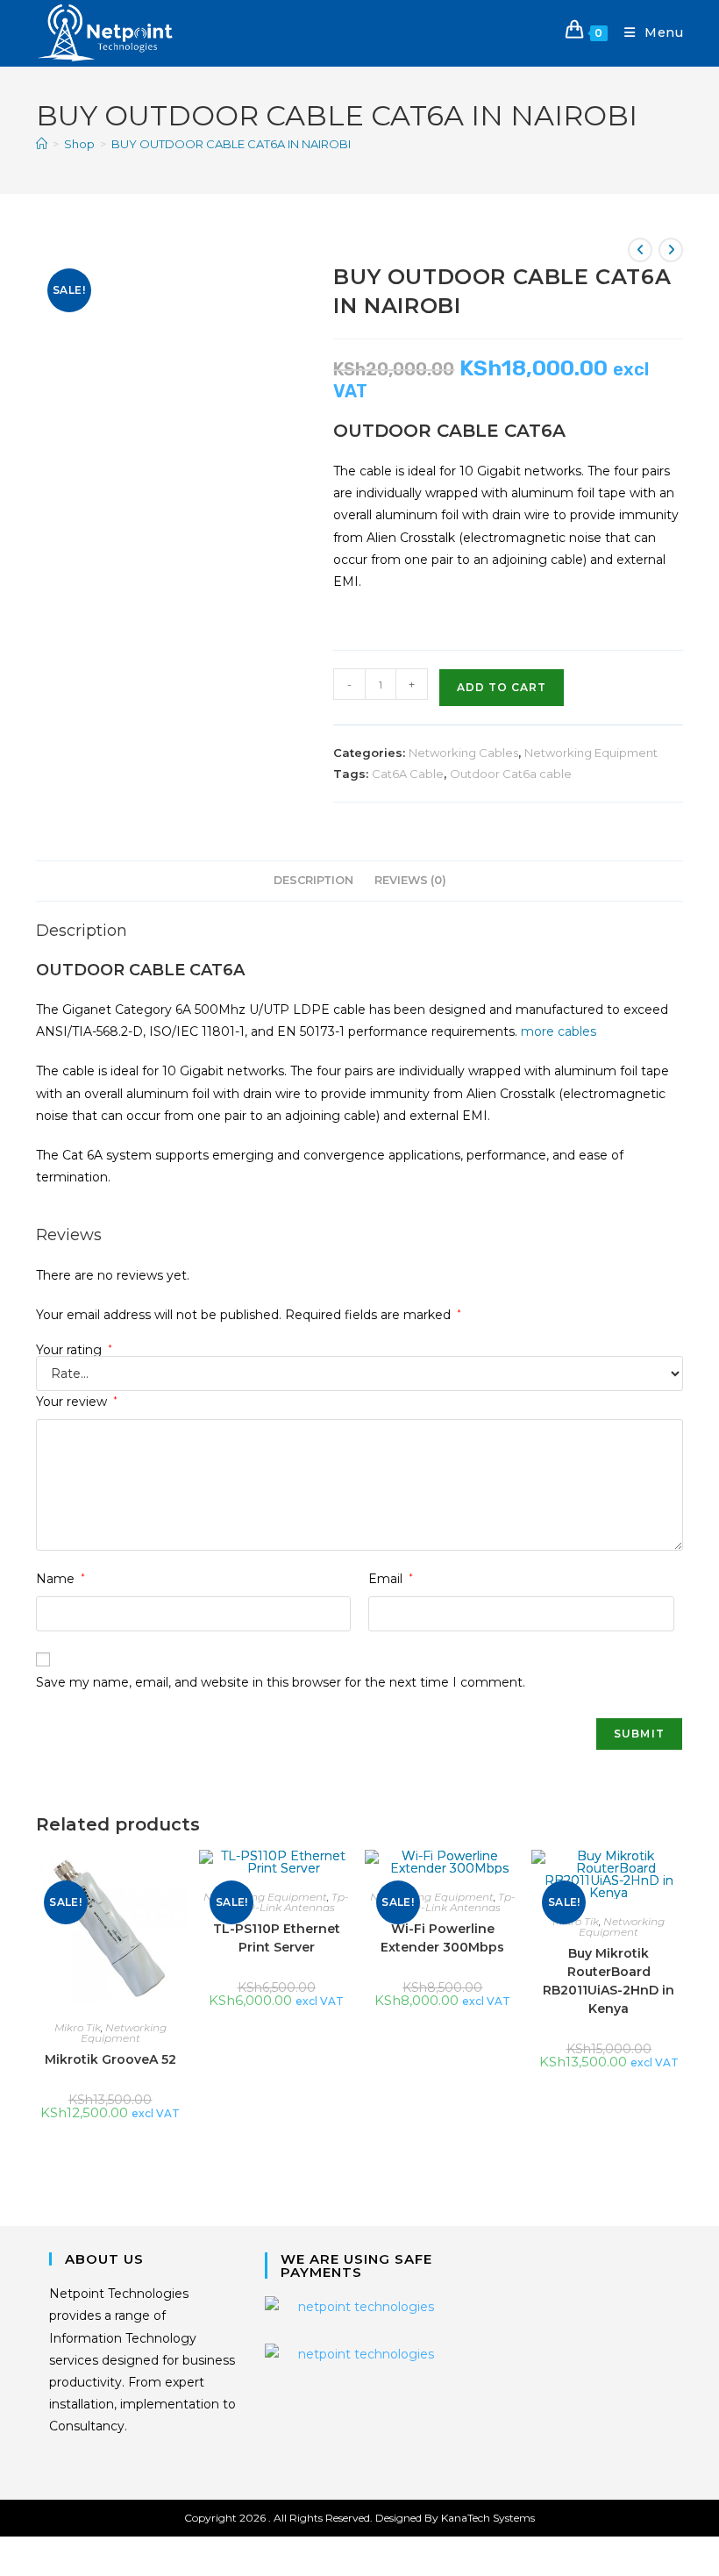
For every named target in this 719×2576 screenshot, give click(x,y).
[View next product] (671, 250)
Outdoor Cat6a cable (511, 774)
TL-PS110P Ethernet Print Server (277, 1938)
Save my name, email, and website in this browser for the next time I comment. (281, 1682)
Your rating (74, 1350)
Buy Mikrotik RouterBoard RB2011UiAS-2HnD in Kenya (609, 1981)
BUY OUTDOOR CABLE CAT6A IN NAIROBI (231, 144)
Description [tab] (313, 880)
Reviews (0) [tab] (410, 880)
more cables (559, 1031)
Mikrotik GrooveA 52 (110, 2059)
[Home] (42, 144)
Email (391, 1579)
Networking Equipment (591, 753)
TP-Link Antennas (288, 1907)
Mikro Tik (78, 2027)
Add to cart (502, 687)
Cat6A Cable (408, 774)
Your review (77, 1402)
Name (61, 1579)
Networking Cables (463, 753)
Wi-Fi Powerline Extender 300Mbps (442, 1938)
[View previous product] (640, 250)
